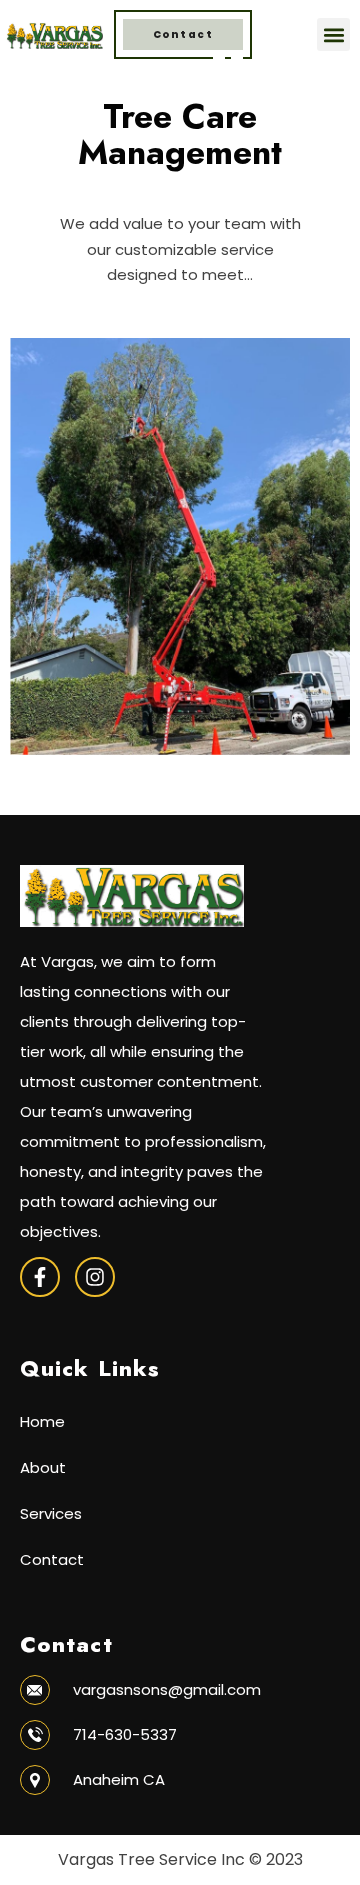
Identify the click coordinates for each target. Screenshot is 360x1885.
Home (42, 1421)
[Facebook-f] (40, 1277)
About (43, 1467)
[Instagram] (95, 1277)
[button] (333, 34)
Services (51, 1513)
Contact (52, 1559)
